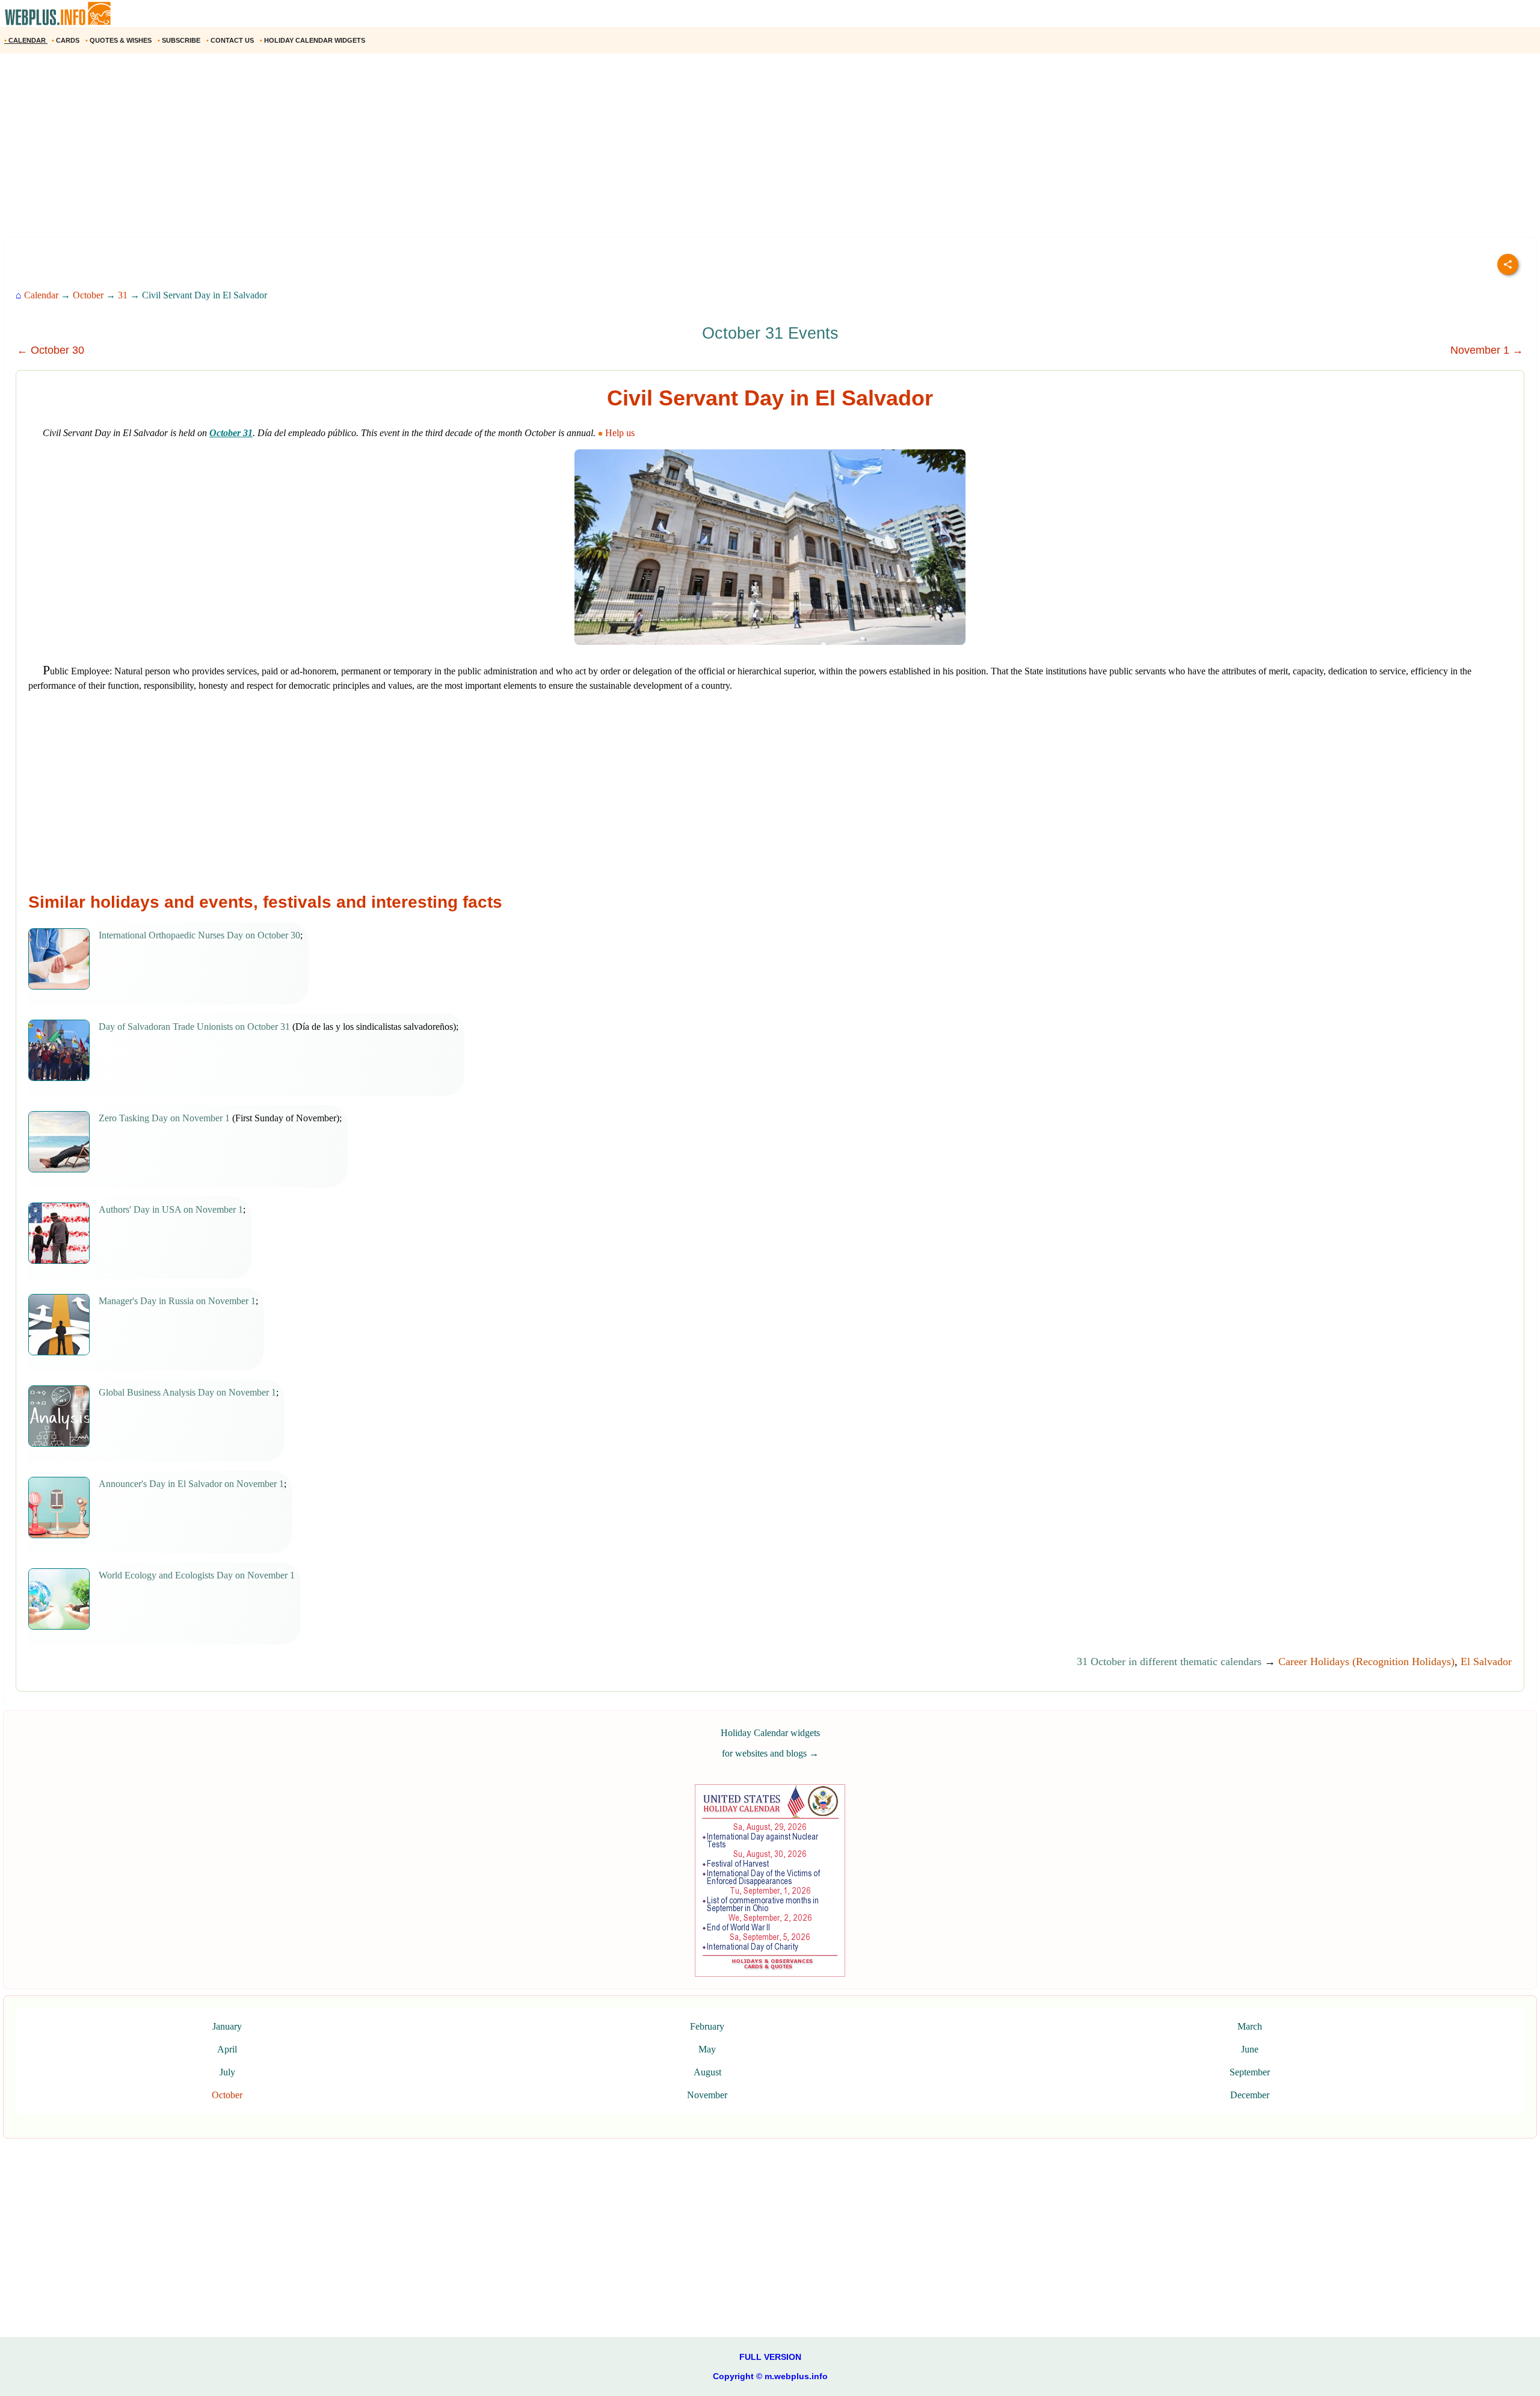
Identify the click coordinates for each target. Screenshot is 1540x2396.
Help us (620, 433)
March (1250, 2026)
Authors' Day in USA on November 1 (171, 1209)
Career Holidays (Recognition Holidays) (1366, 1661)
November (707, 2095)
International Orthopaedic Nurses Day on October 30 (199, 935)
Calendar (41, 295)
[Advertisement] (361, 150)
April (227, 2049)
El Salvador (1486, 1661)
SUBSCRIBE (180, 40)
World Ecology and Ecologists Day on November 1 (197, 1575)
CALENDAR (26, 40)
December (1250, 2095)
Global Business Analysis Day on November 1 (187, 1392)
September (1250, 2072)
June (1250, 2049)
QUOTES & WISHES (119, 40)
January (227, 2026)
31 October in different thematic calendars (1169, 1661)
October (88, 295)
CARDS (66, 40)
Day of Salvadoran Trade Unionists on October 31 (194, 1027)
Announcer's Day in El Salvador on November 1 (191, 1484)
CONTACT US (231, 40)
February (707, 2026)
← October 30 (51, 350)
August (707, 2072)
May (707, 2049)
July (227, 2072)
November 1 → (1487, 350)
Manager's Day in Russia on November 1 (177, 1301)
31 (123, 295)
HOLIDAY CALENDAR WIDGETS (313, 40)
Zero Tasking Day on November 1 (164, 1118)
